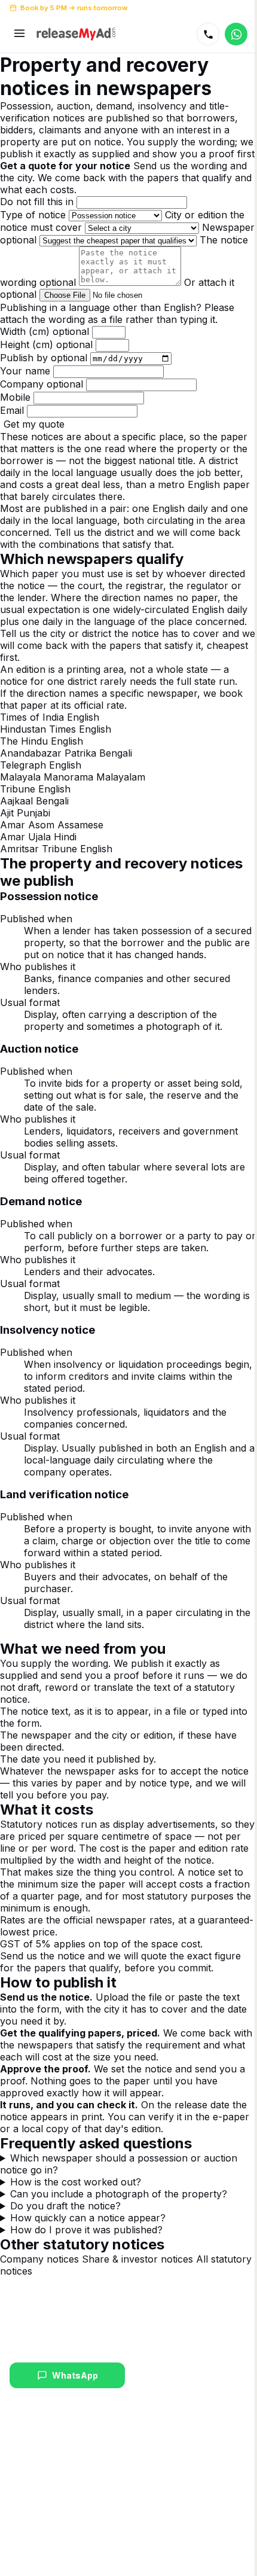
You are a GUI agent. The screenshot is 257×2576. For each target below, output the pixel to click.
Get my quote (34, 424)
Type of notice (33, 215)
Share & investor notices (137, 2295)
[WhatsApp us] (236, 34)
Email (12, 410)
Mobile (15, 397)
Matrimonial (31, 2473)
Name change (36, 2458)
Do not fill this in (37, 202)
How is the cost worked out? (76, 2218)
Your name (25, 371)
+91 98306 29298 (216, 8)
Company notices (39, 2295)
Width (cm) (45, 331)
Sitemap (87, 2566)
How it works (154, 2473)
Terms (21, 2566)
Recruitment (32, 2502)
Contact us (151, 2532)
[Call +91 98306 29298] (208, 34)
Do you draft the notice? (65, 2242)
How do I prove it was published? (86, 2266)
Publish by (44, 358)
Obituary (25, 2517)
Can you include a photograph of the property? (119, 2230)
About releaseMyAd (167, 2458)
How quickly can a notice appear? (88, 2254)
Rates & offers (157, 2502)
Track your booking (167, 2487)
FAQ (138, 2517)
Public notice (34, 2532)
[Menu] (19, 34)
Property (25, 2487)
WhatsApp (73, 2411)
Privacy (52, 2566)
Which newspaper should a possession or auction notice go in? (119, 2200)
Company (42, 384)
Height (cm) (46, 345)
